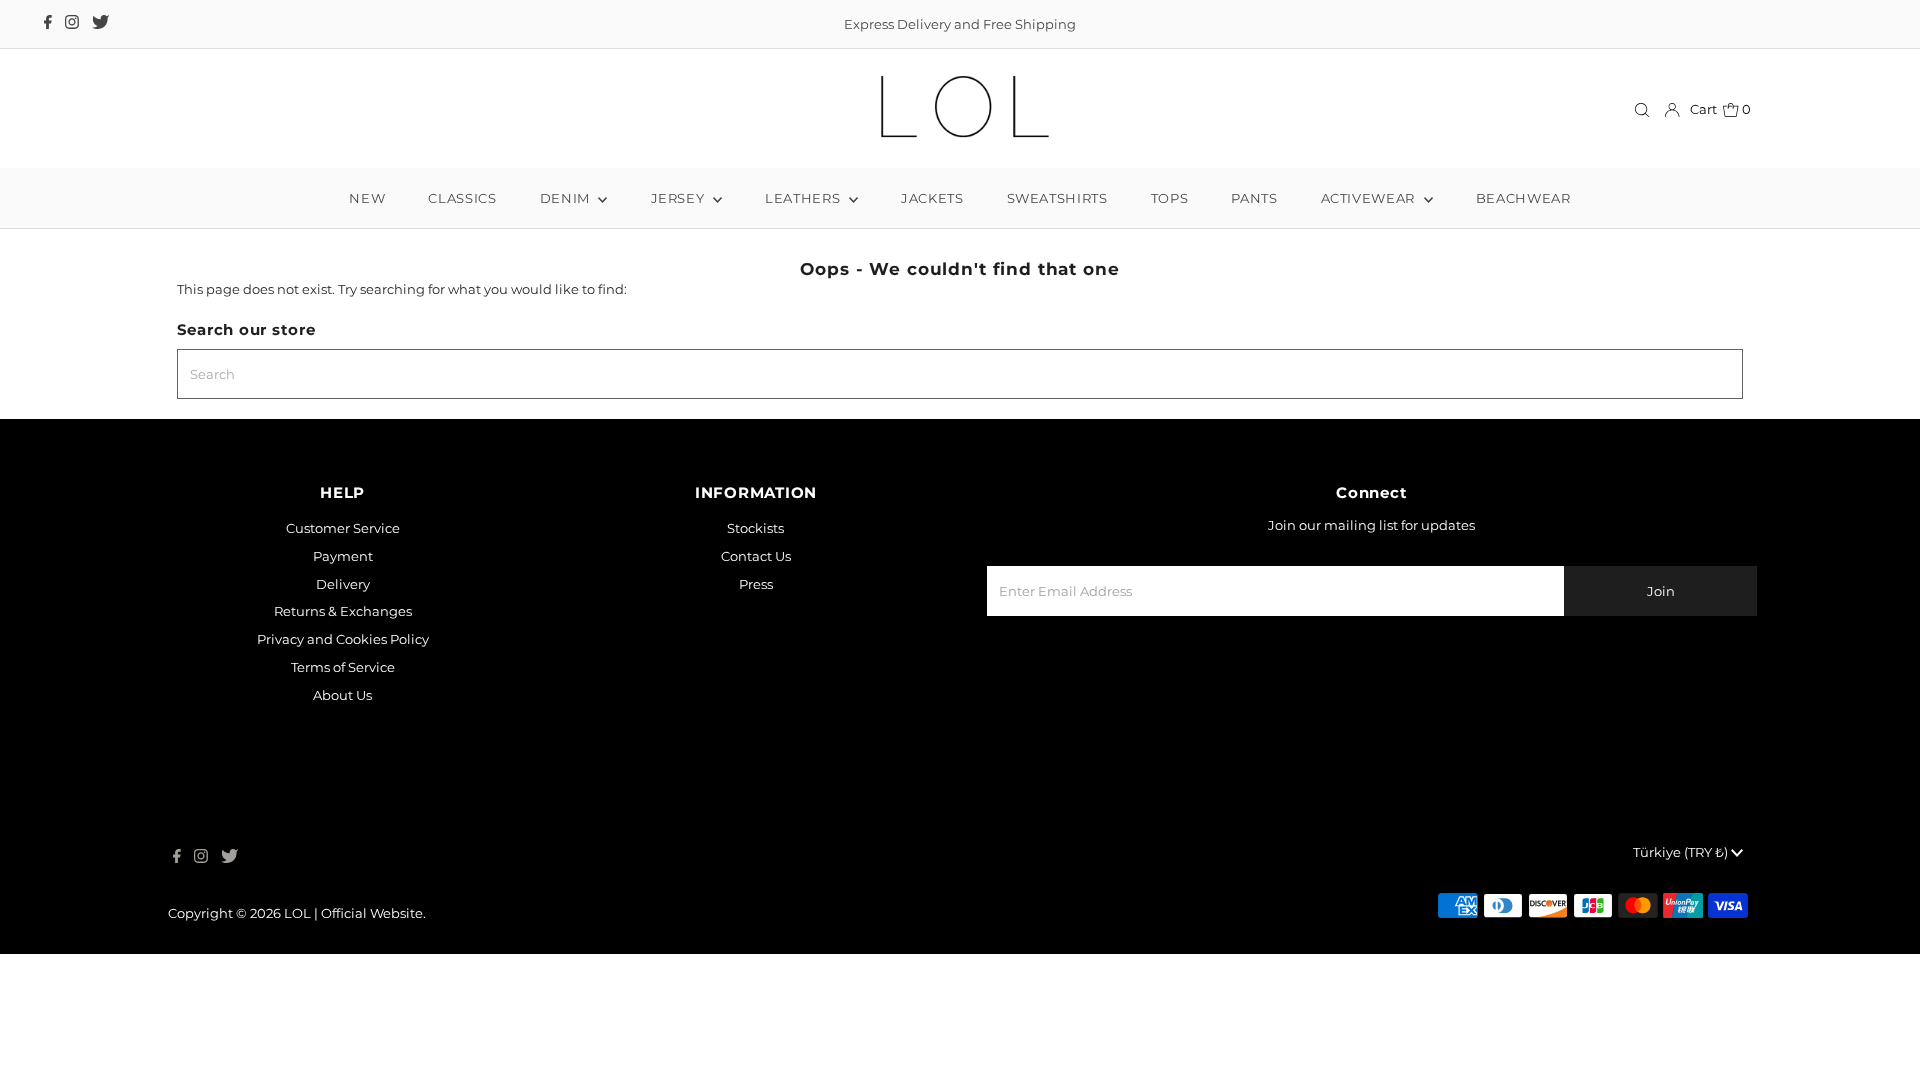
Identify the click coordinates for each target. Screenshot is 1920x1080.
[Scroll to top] (1880, 1040)
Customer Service (343, 528)
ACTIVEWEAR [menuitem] (1370, 198)
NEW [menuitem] (367, 198)
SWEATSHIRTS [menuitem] (1057, 198)
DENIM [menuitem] (567, 198)
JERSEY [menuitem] (680, 198)
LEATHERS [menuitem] (804, 198)
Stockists (755, 528)
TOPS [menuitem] (1170, 198)
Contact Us (756, 556)
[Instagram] (72, 24)
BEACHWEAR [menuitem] (1523, 198)
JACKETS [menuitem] (932, 198)
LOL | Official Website (353, 913)
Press (756, 584)
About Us (342, 695)
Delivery (343, 584)
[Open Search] (1642, 109)
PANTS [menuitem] (1254, 198)
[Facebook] (48, 24)
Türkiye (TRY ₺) (1682, 852)
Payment (343, 556)
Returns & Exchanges (343, 611)
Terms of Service (343, 667)
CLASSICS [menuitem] (462, 198)
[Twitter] (100, 24)
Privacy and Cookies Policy (343, 639)
